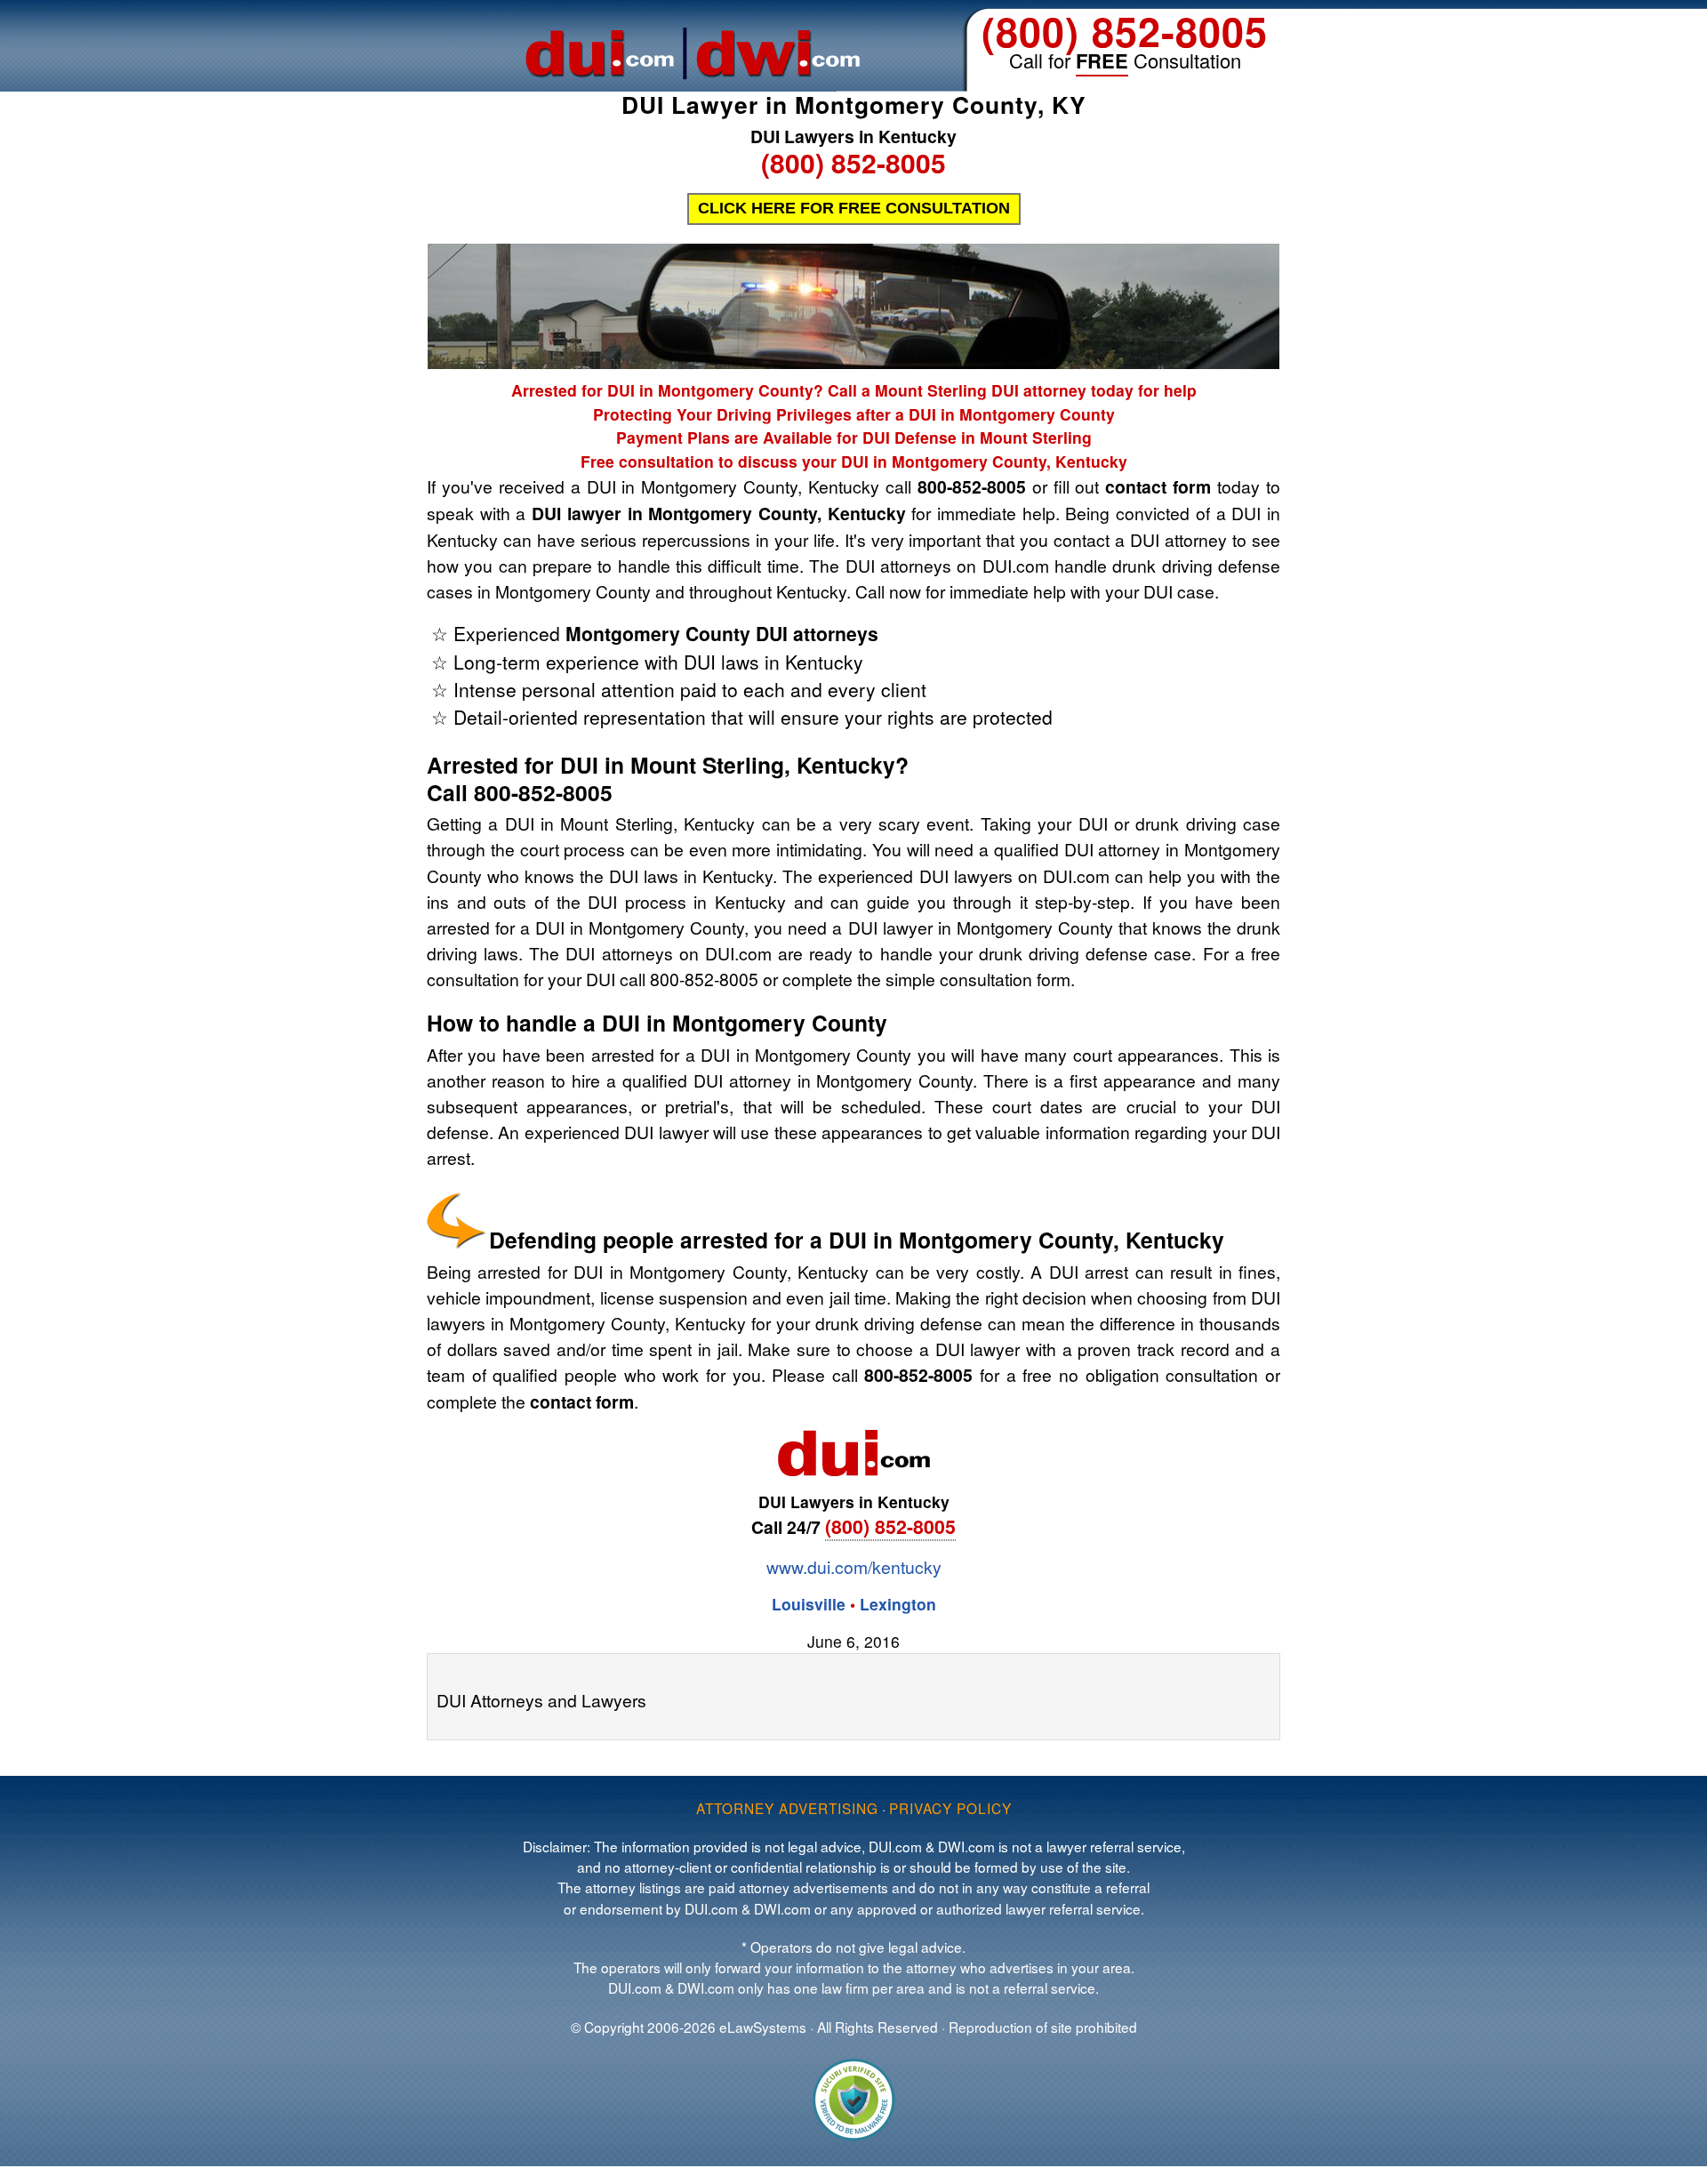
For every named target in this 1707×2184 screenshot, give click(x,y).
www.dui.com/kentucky (854, 1566)
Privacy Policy (950, 1808)
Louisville (809, 1604)
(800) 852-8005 (1125, 31)
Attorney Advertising (787, 1808)
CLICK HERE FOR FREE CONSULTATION (854, 208)
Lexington (898, 1604)
